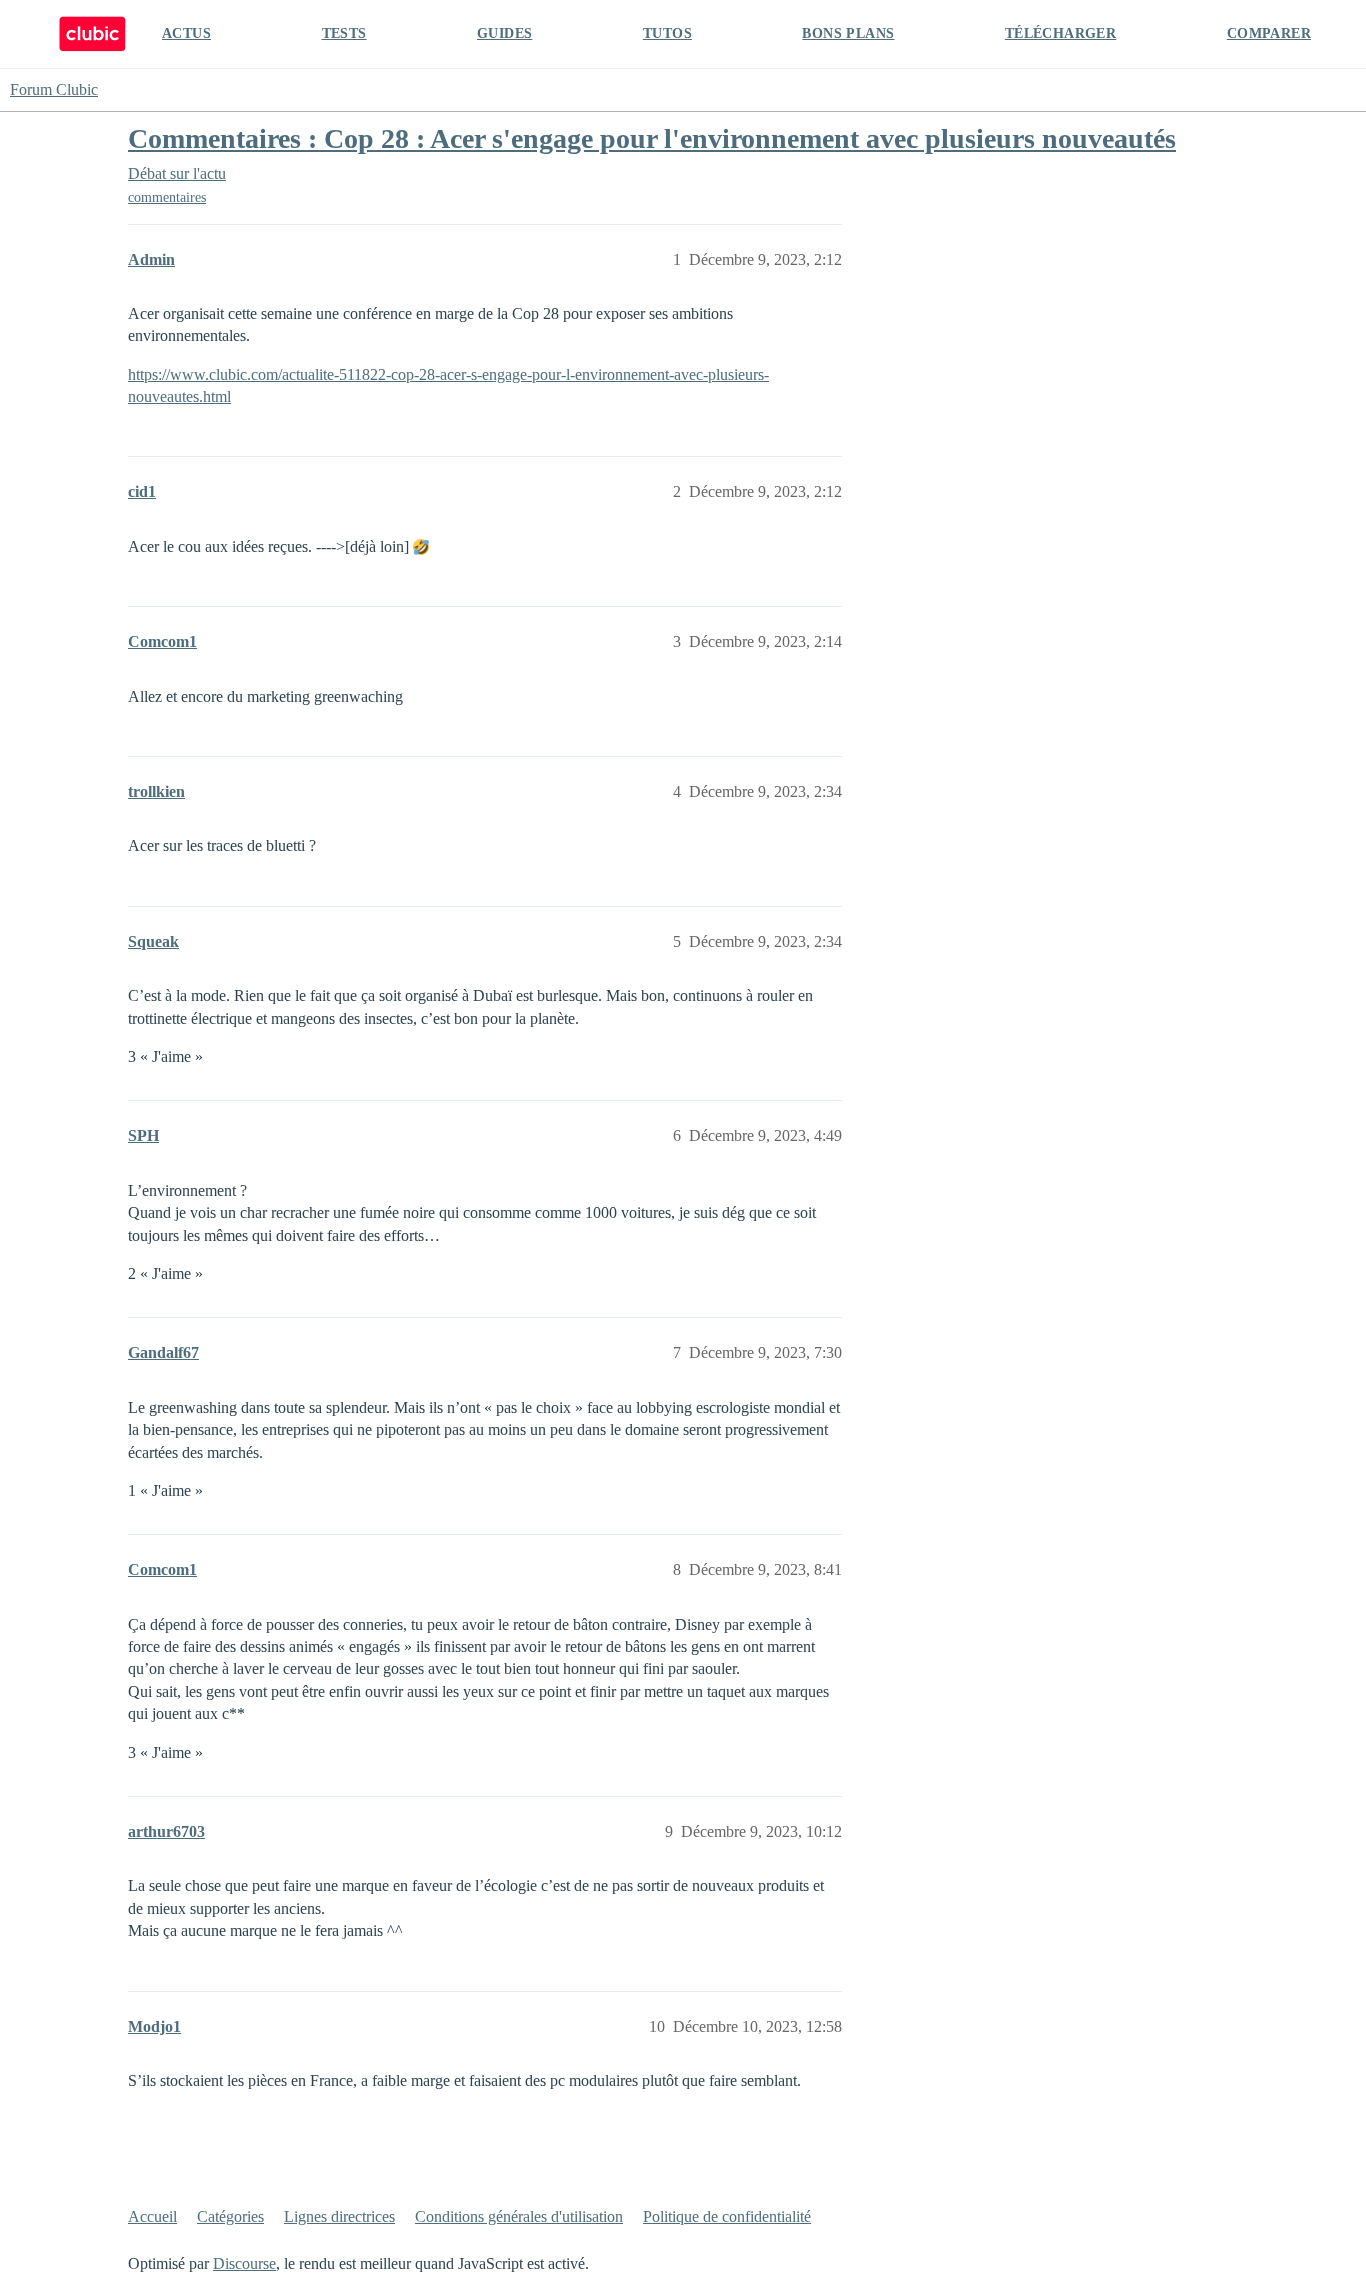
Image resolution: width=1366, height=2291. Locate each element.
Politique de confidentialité (727, 2216)
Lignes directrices (339, 2216)
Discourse (244, 2263)
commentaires (167, 197)
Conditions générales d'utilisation (519, 2216)
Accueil (152, 2216)
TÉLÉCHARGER (1060, 33)
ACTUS (186, 33)
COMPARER (1269, 33)
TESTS (344, 33)
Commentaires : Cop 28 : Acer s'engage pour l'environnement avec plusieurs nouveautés (652, 138)
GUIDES (504, 33)
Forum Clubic (54, 89)
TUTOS (667, 33)
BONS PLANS (848, 33)
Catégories (230, 2216)
